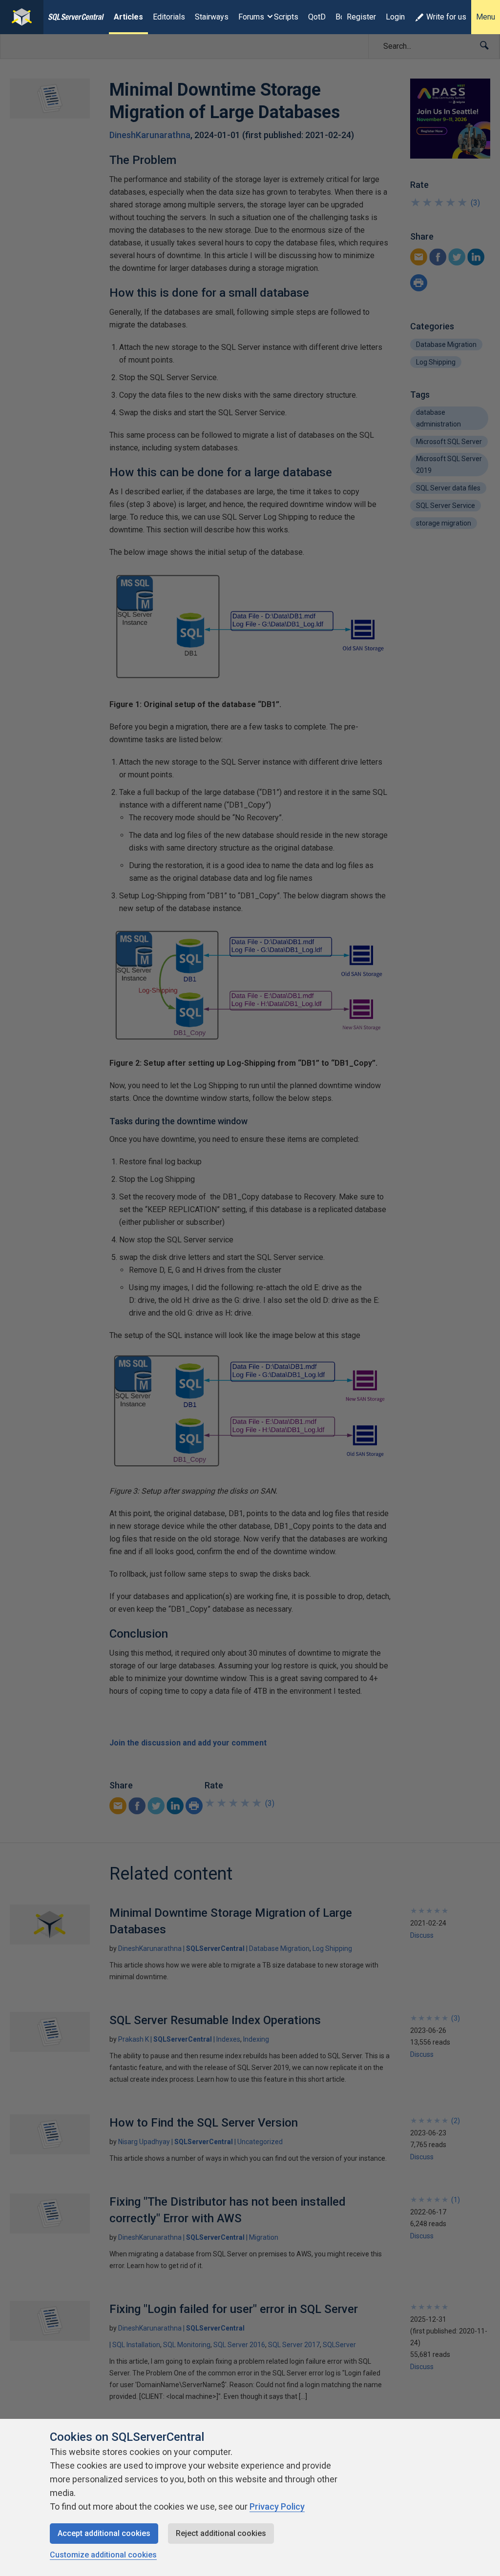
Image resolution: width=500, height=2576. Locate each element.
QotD (317, 17)
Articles (128, 17)
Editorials (169, 17)
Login (395, 17)
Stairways (212, 17)
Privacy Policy (277, 2506)
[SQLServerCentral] (22, 17)
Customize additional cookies (103, 2555)
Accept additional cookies (104, 2533)
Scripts (286, 17)
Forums (251, 17)
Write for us (446, 17)
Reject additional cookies (221, 2533)
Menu (486, 17)
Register (361, 17)
